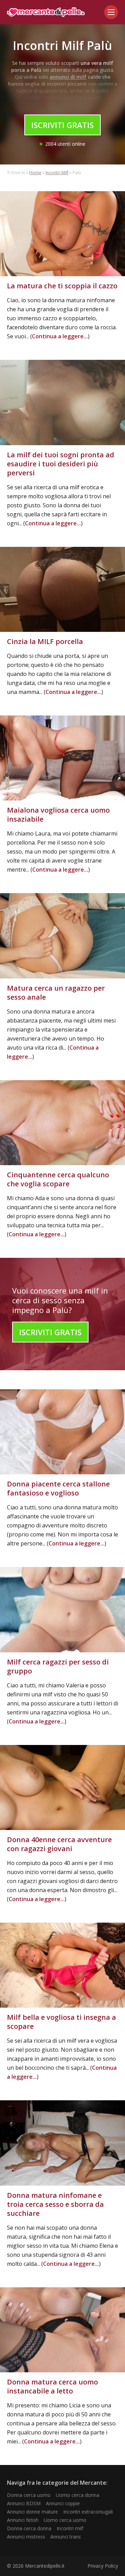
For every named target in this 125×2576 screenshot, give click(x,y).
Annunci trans (66, 2537)
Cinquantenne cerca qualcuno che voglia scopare (58, 1179)
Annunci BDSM (24, 2503)
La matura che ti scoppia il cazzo (62, 286)
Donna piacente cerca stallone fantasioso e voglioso (58, 1488)
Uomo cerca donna (78, 2495)
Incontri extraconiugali (88, 2512)
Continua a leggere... (60, 336)
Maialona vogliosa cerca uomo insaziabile (58, 815)
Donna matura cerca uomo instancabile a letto (52, 2386)
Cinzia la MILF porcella (45, 641)
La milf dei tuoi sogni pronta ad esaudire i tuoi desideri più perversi (61, 464)
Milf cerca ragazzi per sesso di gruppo (58, 1666)
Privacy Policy (103, 2566)
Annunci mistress (26, 2537)
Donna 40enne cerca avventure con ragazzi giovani (59, 1844)
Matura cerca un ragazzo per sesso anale (56, 993)
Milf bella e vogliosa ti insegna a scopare (61, 2022)
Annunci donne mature (32, 2512)
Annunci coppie (63, 2503)
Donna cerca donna (29, 2528)
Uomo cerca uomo (65, 2520)
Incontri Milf (57, 173)
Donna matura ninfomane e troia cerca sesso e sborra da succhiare (55, 2204)
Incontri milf (70, 2528)
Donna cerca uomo (29, 2495)
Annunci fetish (23, 2520)
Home (35, 173)
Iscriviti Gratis (62, 125)
